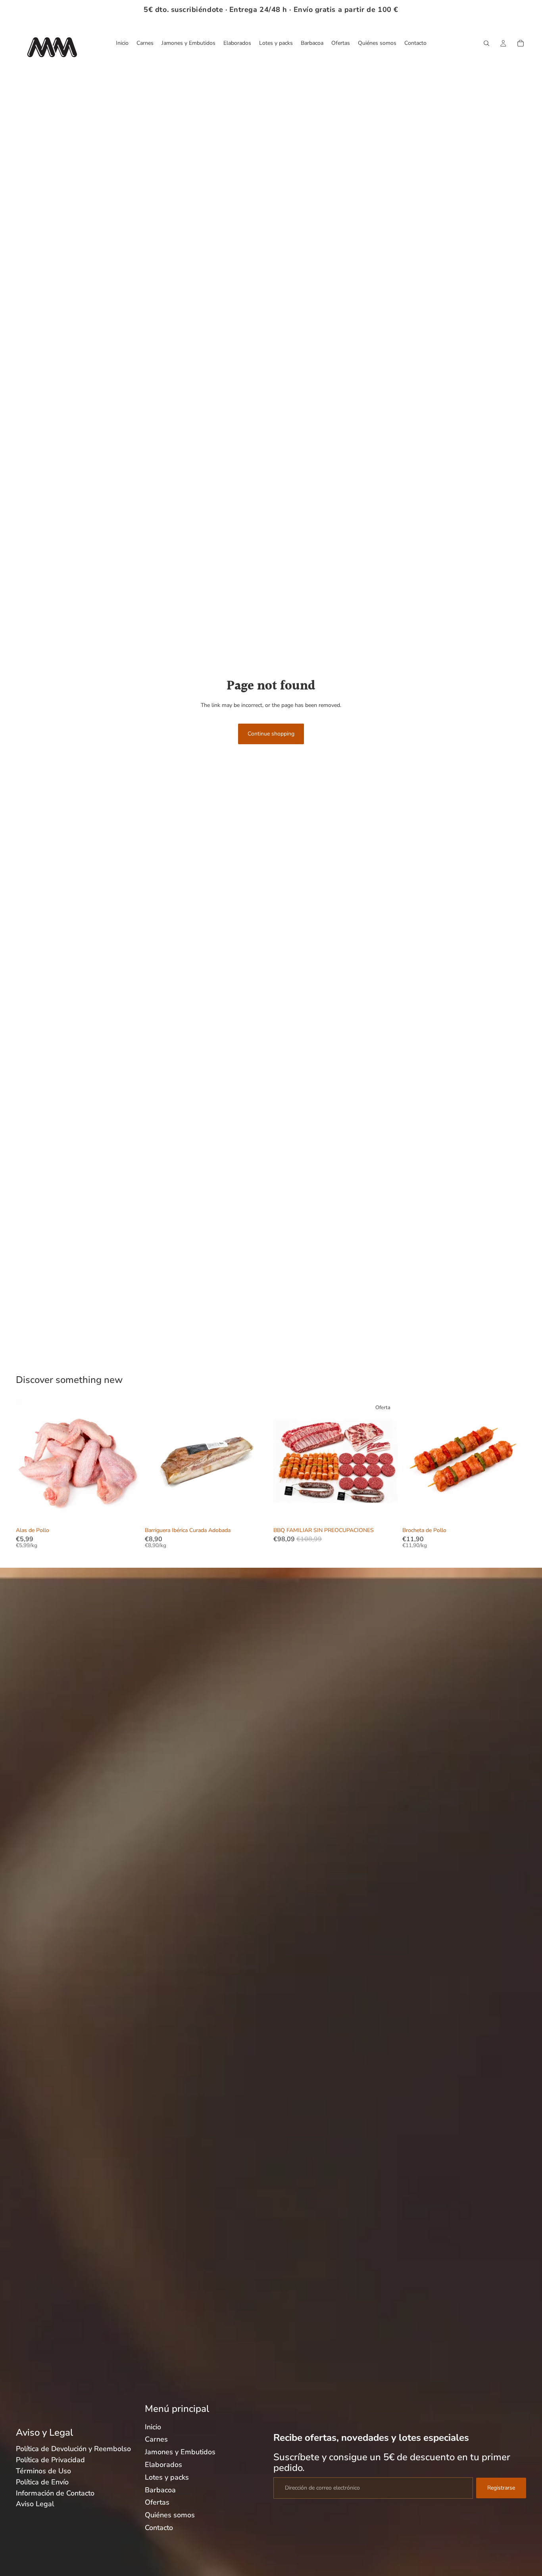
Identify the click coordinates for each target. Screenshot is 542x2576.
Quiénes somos (170, 2515)
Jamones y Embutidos (180, 2452)
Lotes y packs (167, 2477)
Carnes (156, 2439)
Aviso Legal (35, 2504)
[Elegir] (256, 1511)
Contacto (159, 2528)
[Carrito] (521, 43)
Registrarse (501, 2488)
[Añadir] (128, 1511)
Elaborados (163, 2465)
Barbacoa (160, 2490)
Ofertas (157, 2502)
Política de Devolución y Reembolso (73, 2449)
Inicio (153, 2427)
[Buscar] (486, 43)
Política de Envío (42, 2482)
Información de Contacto (55, 2493)
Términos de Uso (43, 2471)
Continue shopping (271, 734)
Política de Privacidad (50, 2460)
